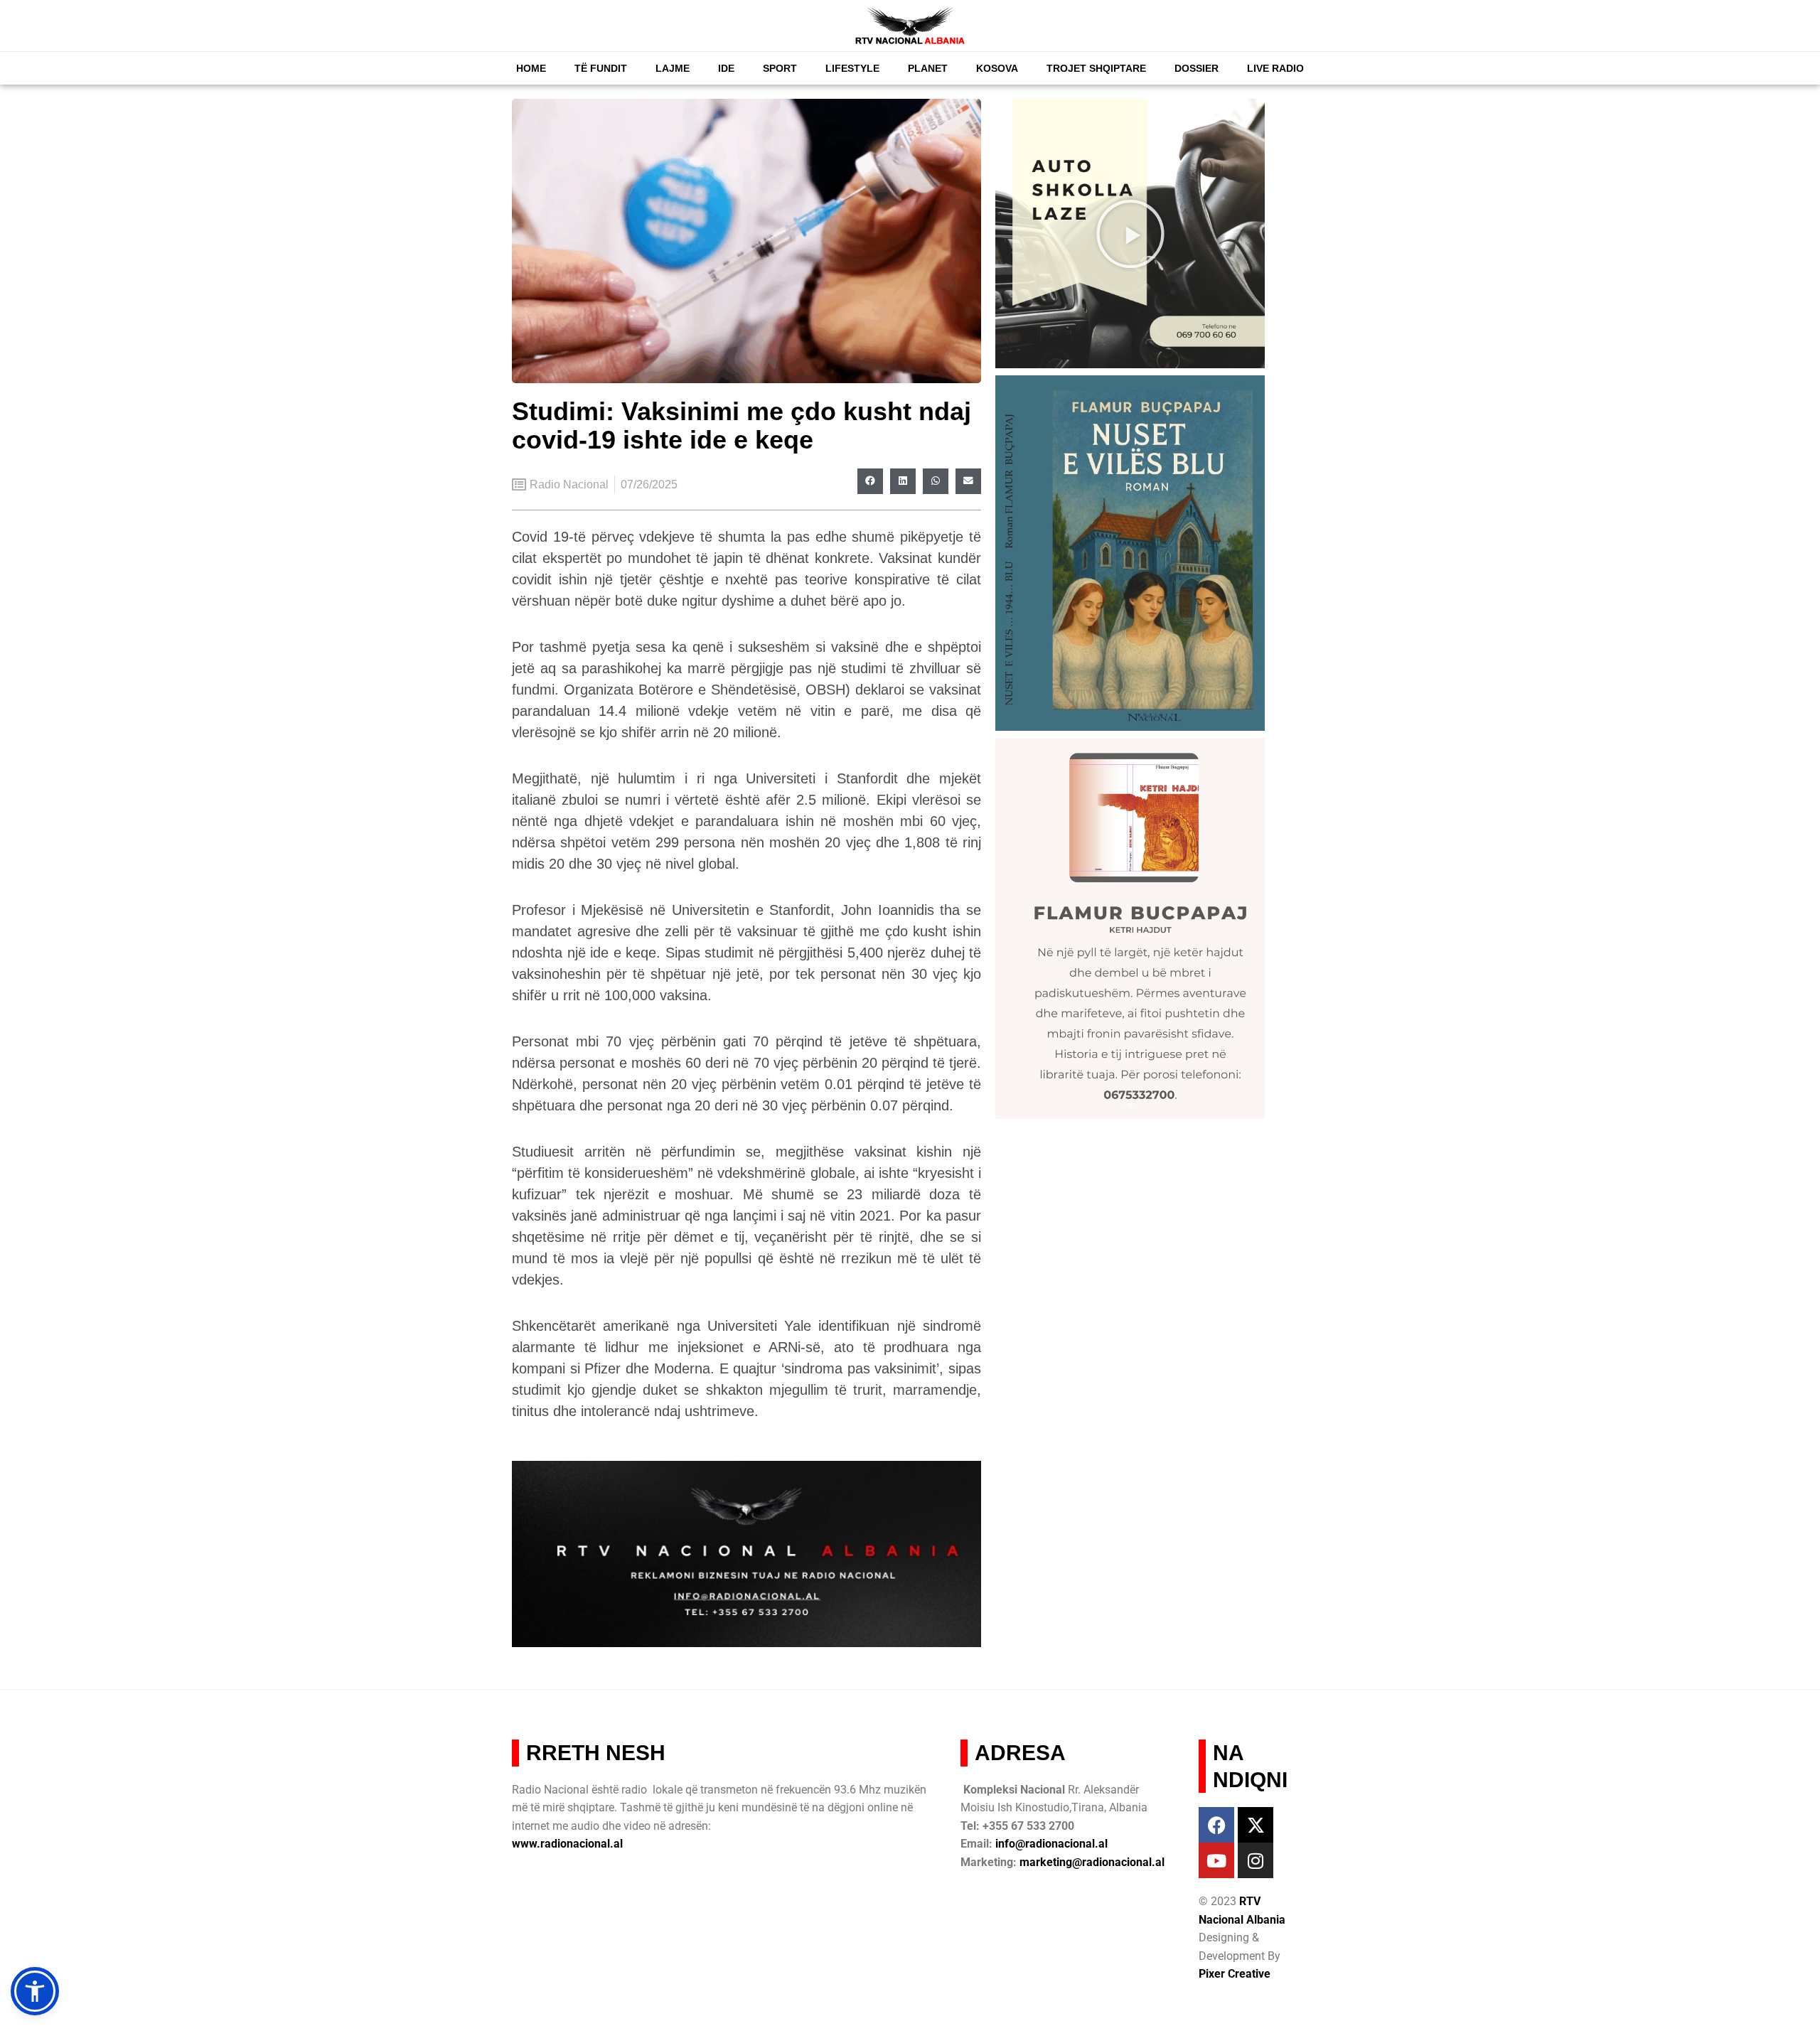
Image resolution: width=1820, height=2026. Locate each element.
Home (531, 68)
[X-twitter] (1256, 1825)
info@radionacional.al (1051, 1844)
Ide (726, 68)
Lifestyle (852, 68)
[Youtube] (1216, 1860)
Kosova (997, 68)
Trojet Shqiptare (1096, 68)
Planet (928, 68)
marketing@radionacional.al (1092, 1862)
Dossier (1197, 68)
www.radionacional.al (567, 1844)
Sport (780, 68)
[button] (870, 481)
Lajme (673, 68)
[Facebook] (1216, 1825)
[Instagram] (1256, 1860)
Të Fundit (601, 68)
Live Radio (1275, 68)
